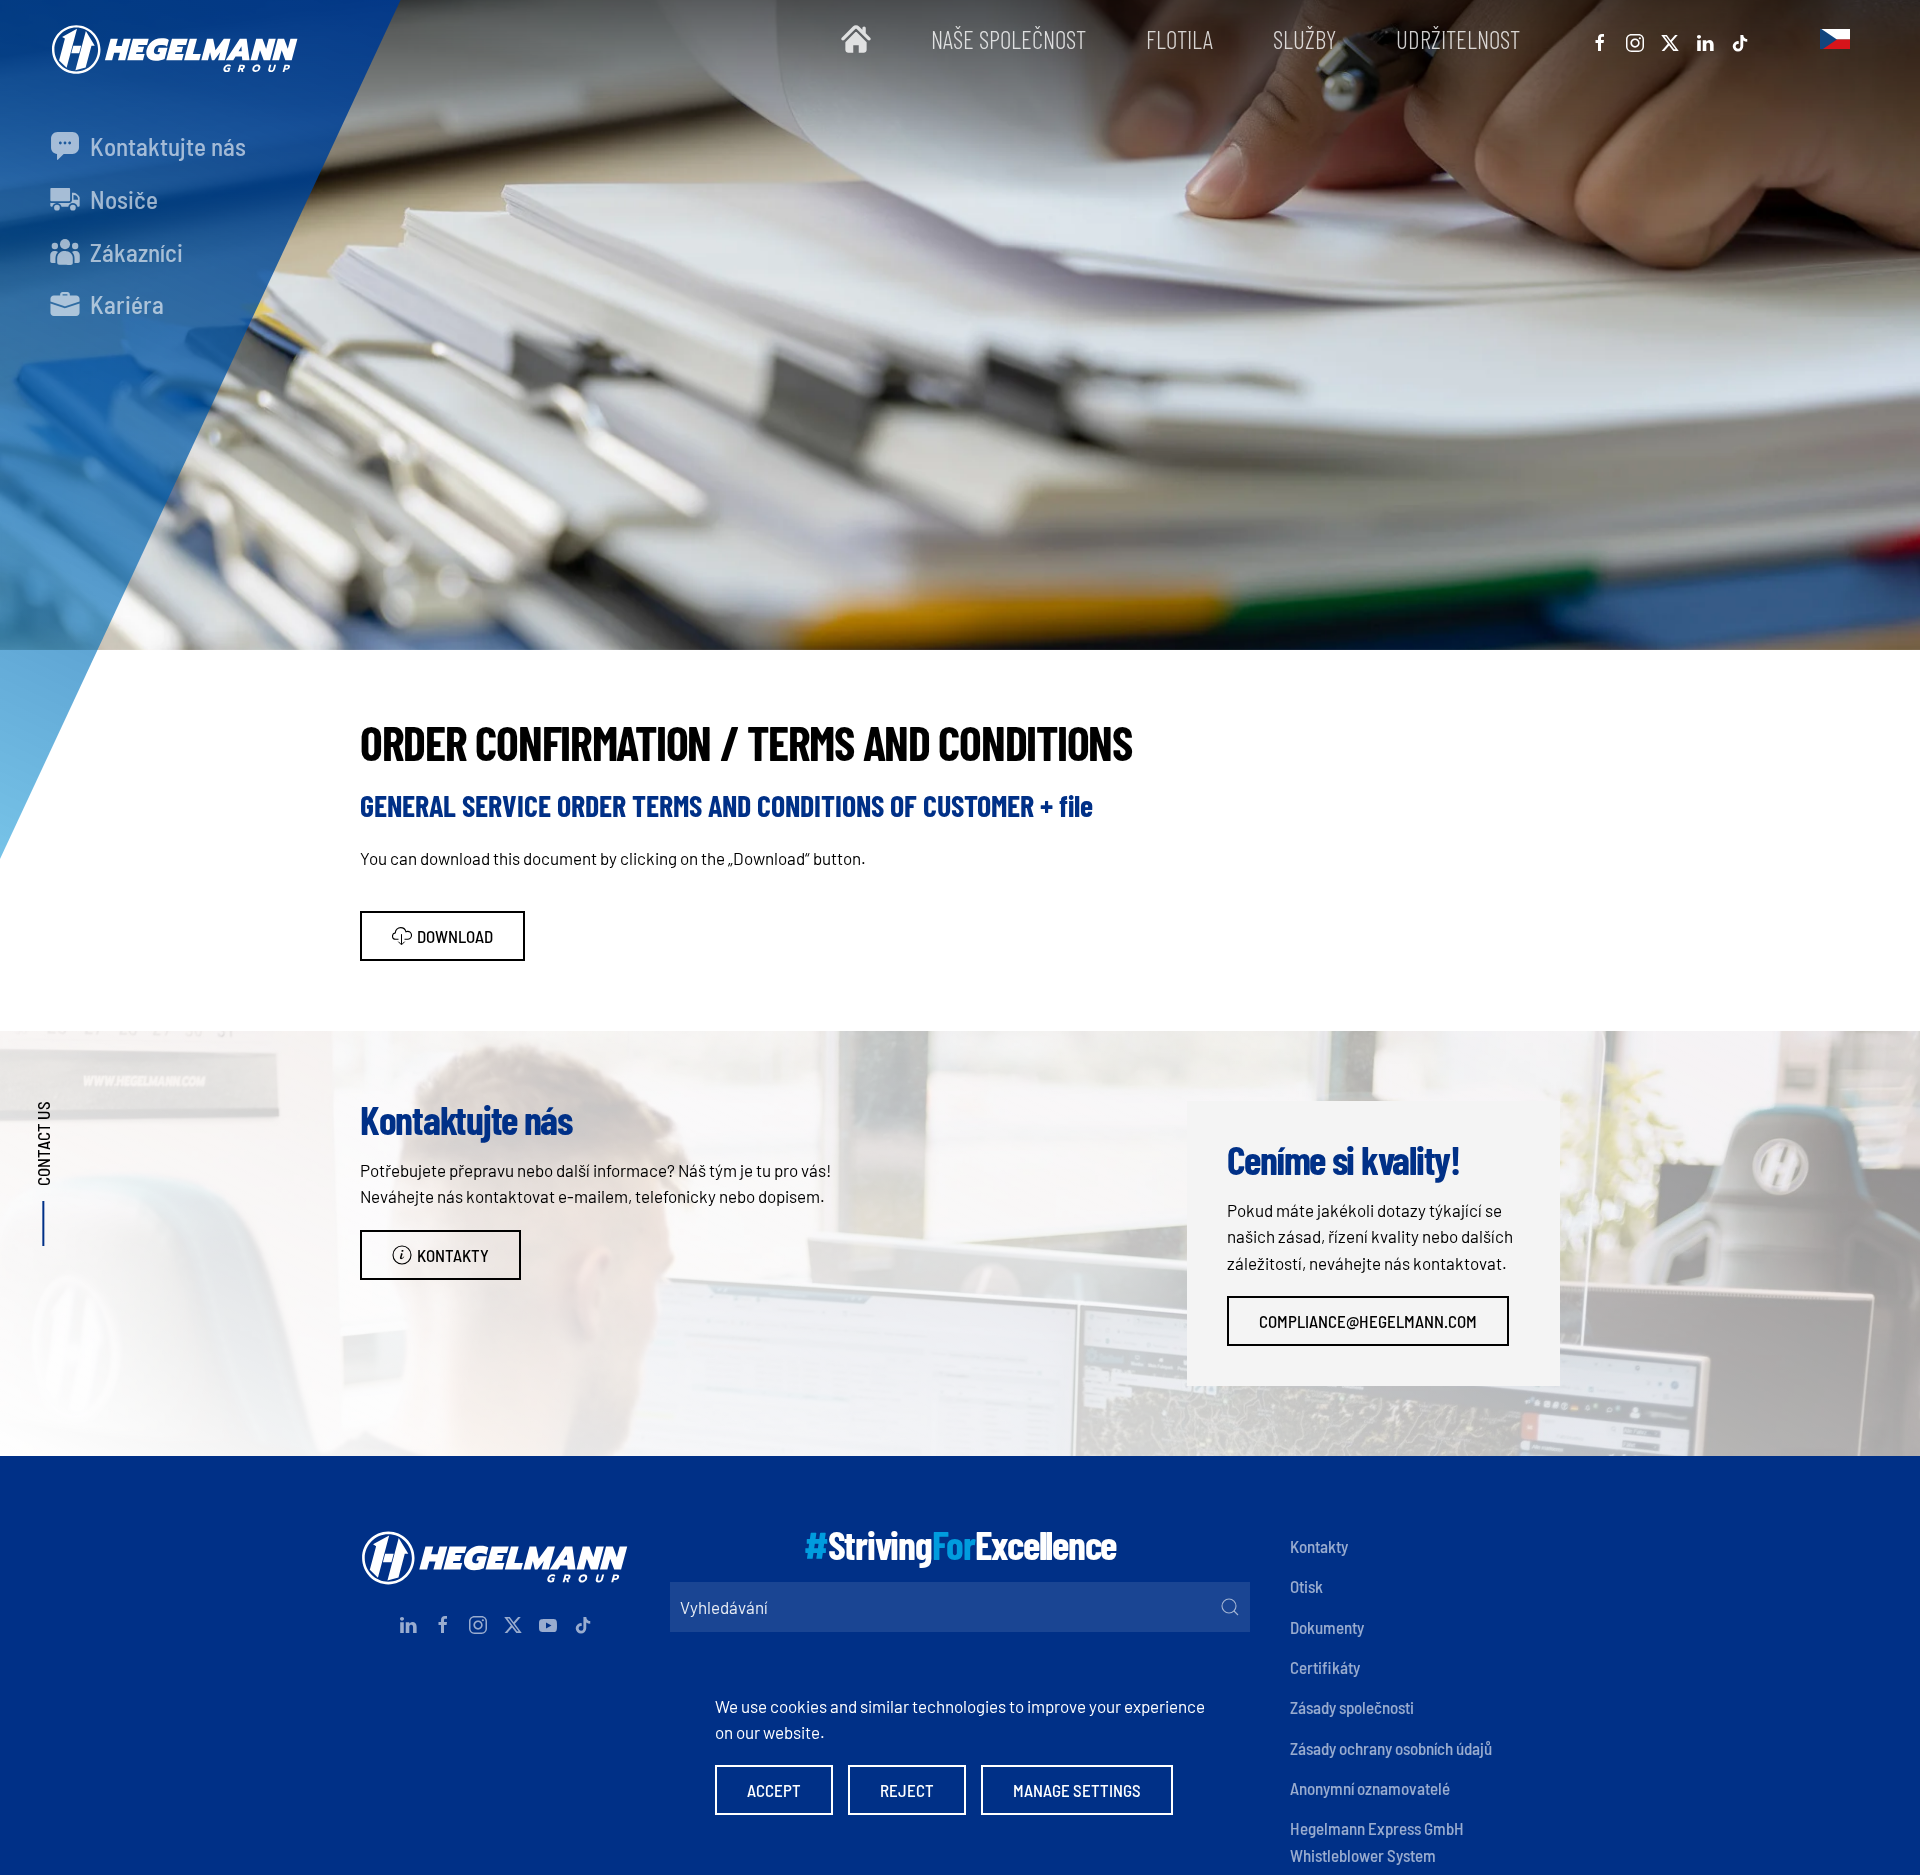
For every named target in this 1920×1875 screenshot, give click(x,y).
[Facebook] (1600, 39)
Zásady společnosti (1352, 1707)
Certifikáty (1325, 1667)
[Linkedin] (1705, 39)
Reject (907, 1790)
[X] (1670, 39)
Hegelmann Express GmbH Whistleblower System (1377, 1841)
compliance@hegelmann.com (1368, 1321)
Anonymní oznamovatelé (1370, 1788)
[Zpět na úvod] (170, 39)
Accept (774, 1790)
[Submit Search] (1230, 1607)
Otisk (1306, 1586)
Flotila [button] (1179, 39)
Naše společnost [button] (1008, 39)
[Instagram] (1635, 39)
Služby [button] (1304, 39)
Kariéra (124, 304)
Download (455, 936)
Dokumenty (1327, 1627)
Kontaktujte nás (165, 146)
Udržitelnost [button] (1458, 39)
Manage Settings (1077, 1790)
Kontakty (453, 1255)
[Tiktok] (1740, 39)
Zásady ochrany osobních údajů (1391, 1748)
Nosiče (121, 199)
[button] (1835, 39)
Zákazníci (134, 252)
